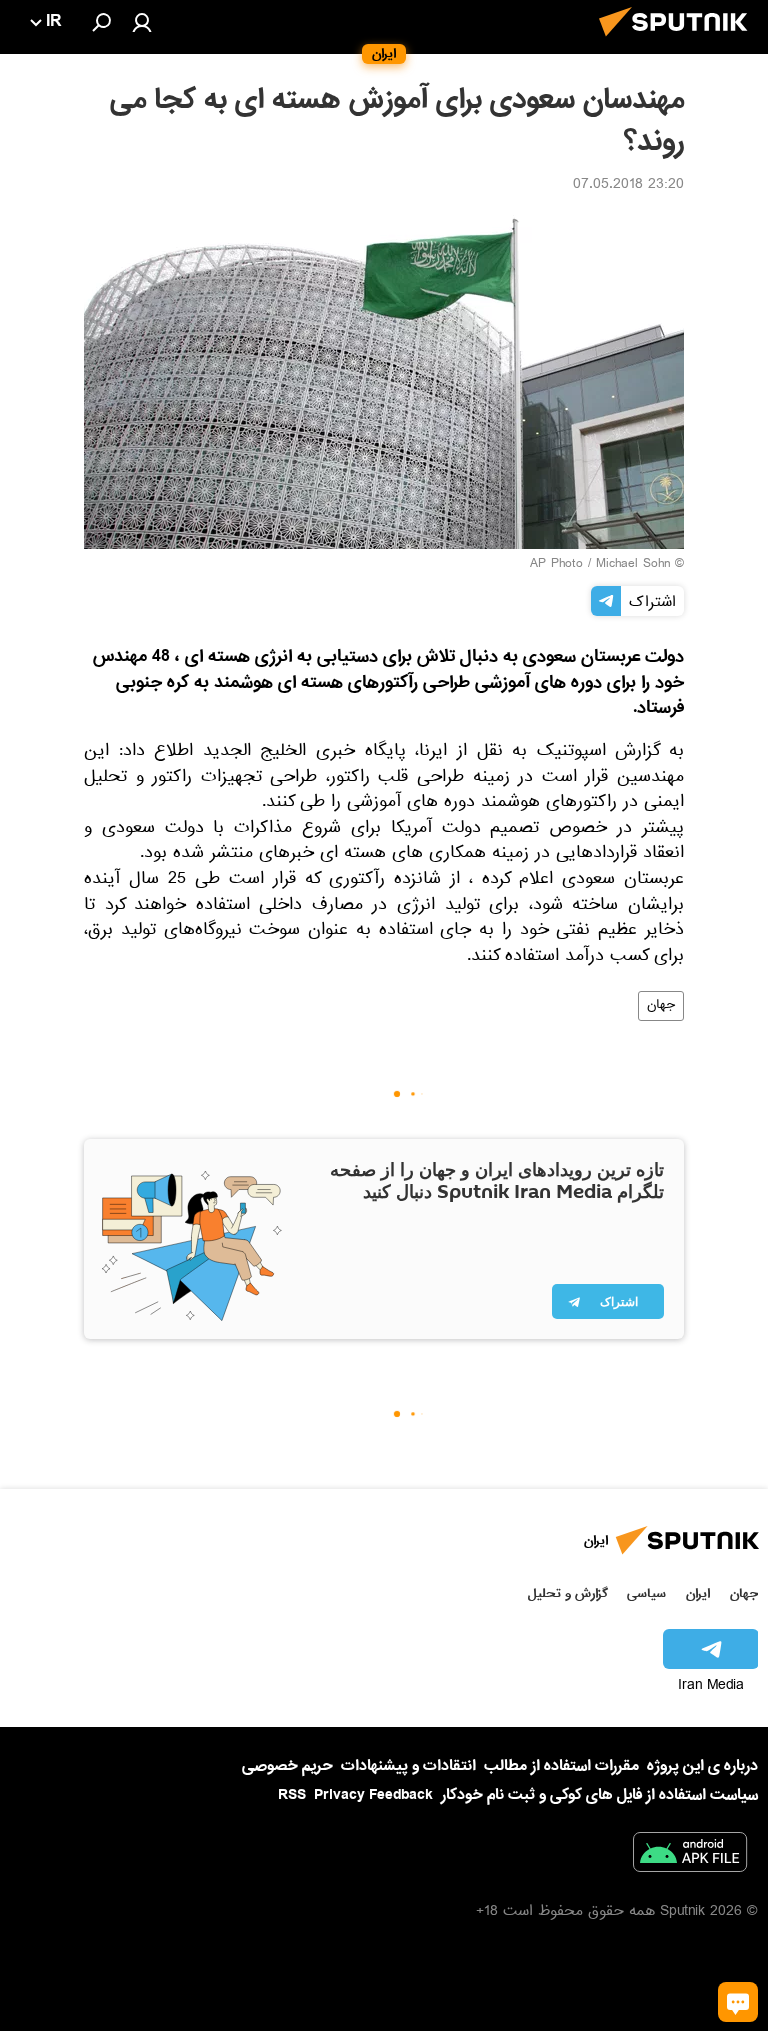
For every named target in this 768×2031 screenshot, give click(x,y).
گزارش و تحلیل (568, 1593)
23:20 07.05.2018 (628, 186)
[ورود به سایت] (142, 22)
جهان (661, 1006)
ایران (698, 1593)
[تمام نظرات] (738, 2002)
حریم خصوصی (287, 1766)
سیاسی (646, 1593)
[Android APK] (690, 1856)
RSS (292, 1795)
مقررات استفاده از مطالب (561, 1766)
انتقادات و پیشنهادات (408, 1766)
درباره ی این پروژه (702, 1766)
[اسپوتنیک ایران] (679, 42)
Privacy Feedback (373, 1795)
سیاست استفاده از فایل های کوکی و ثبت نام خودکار (599, 1795)
